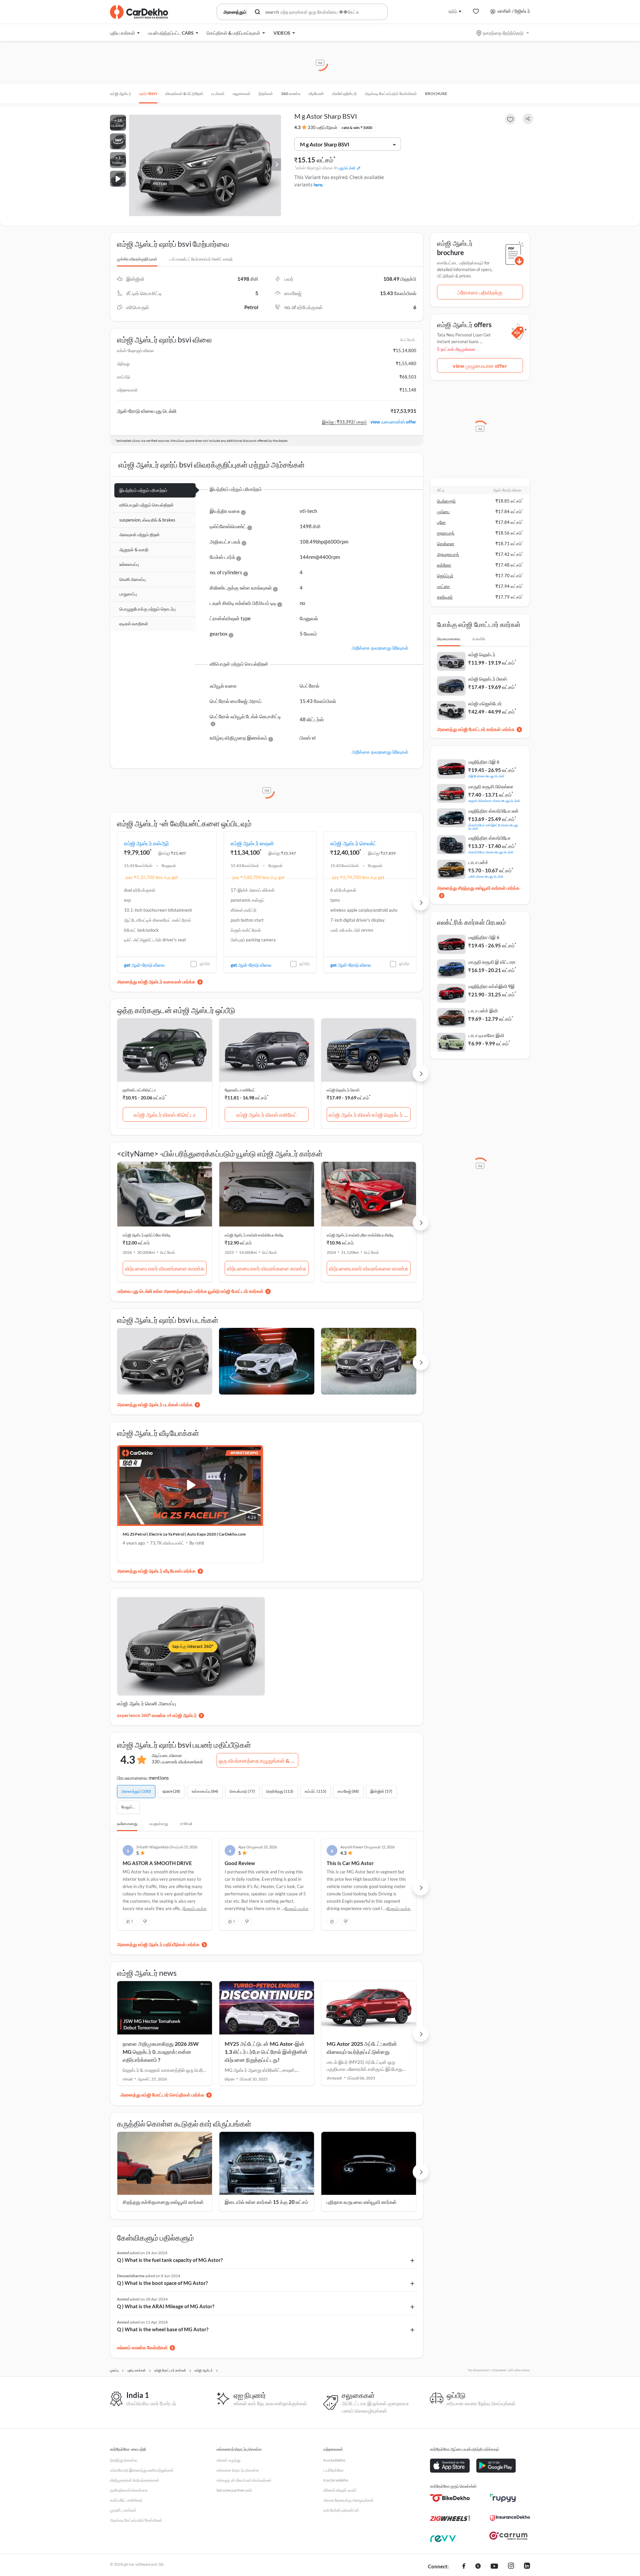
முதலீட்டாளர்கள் (123, 2510)
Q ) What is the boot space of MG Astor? (162, 2283)
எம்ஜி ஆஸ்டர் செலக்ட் (353, 843)
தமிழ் (453, 11)
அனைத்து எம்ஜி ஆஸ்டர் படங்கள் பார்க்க (155, 1404)
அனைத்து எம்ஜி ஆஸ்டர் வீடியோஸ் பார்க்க (156, 1571)
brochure (436, 94)
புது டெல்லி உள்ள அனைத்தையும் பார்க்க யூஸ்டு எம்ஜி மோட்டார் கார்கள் (198, 1291)
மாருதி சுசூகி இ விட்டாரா (492, 962)
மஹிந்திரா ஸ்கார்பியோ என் (493, 811)
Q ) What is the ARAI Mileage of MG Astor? (166, 2306)
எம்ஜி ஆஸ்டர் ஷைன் (252, 843)
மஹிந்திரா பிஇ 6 (484, 762)
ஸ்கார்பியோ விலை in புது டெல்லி (491, 852)
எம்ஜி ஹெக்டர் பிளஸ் (343, 1090)
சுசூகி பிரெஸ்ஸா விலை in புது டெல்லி (494, 800)
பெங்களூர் (446, 501)
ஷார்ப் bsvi (148, 94)
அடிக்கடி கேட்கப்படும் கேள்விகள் (391, 94)
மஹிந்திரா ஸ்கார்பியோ (489, 838)
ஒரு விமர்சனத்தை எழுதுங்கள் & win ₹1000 (258, 1761)
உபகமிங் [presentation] (479, 639)
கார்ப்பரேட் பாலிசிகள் (126, 2500)
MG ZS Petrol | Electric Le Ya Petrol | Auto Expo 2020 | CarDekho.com (184, 1534)
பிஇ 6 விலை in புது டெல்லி (486, 776)
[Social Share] (528, 119)
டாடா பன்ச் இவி (483, 1011)
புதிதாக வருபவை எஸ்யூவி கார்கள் (362, 2202)
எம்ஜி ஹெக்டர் (482, 654)
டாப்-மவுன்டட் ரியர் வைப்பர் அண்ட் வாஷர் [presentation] (201, 259)
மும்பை (443, 512)
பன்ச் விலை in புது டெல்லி (486, 876)
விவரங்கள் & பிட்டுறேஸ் (184, 94)
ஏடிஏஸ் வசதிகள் (134, 624)
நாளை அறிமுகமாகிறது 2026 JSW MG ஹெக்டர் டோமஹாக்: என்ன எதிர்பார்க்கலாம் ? (161, 2052)
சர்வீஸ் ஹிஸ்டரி (344, 94)
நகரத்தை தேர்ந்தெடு (503, 33)
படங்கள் (218, 94)
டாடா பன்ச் (478, 862)
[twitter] (478, 2567)
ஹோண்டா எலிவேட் (240, 1090)
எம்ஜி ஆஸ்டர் (120, 94)
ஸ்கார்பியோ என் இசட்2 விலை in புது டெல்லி (493, 826)
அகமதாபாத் (448, 554)
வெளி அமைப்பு (132, 579)
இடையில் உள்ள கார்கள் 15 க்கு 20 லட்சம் (266, 2202)
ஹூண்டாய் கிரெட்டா (139, 1090)
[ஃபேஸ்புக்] (464, 2567)
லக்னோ (444, 565)
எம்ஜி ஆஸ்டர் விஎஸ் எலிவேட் (267, 1115)
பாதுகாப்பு (128, 594)
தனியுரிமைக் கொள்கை (129, 2490)
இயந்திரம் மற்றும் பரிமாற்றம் (143, 490)
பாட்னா (443, 586)
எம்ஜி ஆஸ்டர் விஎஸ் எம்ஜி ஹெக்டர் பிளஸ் (370, 1115)
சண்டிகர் (445, 597)
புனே (441, 522)
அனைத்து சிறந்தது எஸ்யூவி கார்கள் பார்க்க (478, 888)
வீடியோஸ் (316, 94)
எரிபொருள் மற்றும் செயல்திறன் (146, 505)
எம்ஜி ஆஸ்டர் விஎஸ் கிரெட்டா (165, 1115)
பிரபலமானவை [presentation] (449, 639)
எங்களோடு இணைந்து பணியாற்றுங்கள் (142, 2470)
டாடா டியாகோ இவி (486, 1035)
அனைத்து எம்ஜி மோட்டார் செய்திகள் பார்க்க (162, 2095)
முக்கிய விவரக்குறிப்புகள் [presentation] (137, 259)
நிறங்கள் (266, 94)
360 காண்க (291, 94)
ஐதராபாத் (446, 533)
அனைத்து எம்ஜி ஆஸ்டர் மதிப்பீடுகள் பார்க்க (158, 1944)
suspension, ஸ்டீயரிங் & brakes (147, 520)
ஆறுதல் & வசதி (134, 550)
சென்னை (446, 544)
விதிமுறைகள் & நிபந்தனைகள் (135, 2480)
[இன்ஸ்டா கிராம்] (511, 2567)
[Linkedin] (527, 2567)
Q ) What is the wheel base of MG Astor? (163, 2329)
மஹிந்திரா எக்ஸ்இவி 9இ (491, 986)
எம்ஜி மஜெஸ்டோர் (485, 703)
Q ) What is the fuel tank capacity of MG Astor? (170, 2260)
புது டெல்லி (347, 168)
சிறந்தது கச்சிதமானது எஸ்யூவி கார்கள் (163, 2202)
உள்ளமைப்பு (129, 564)
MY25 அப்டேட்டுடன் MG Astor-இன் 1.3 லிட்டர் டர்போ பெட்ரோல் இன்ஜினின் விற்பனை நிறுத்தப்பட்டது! (266, 2052)
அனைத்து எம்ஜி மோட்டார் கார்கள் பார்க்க (476, 729)
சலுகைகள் (242, 94)
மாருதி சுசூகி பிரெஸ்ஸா (491, 786)
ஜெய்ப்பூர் (445, 576)
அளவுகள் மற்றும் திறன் (139, 535)
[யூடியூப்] (494, 2567)
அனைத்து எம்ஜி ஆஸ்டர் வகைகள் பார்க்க (156, 982)
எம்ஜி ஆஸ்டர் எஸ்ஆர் (146, 843)
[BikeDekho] (450, 2498)
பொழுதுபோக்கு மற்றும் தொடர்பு (147, 609)
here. (318, 185)
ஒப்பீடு (205, 964)
